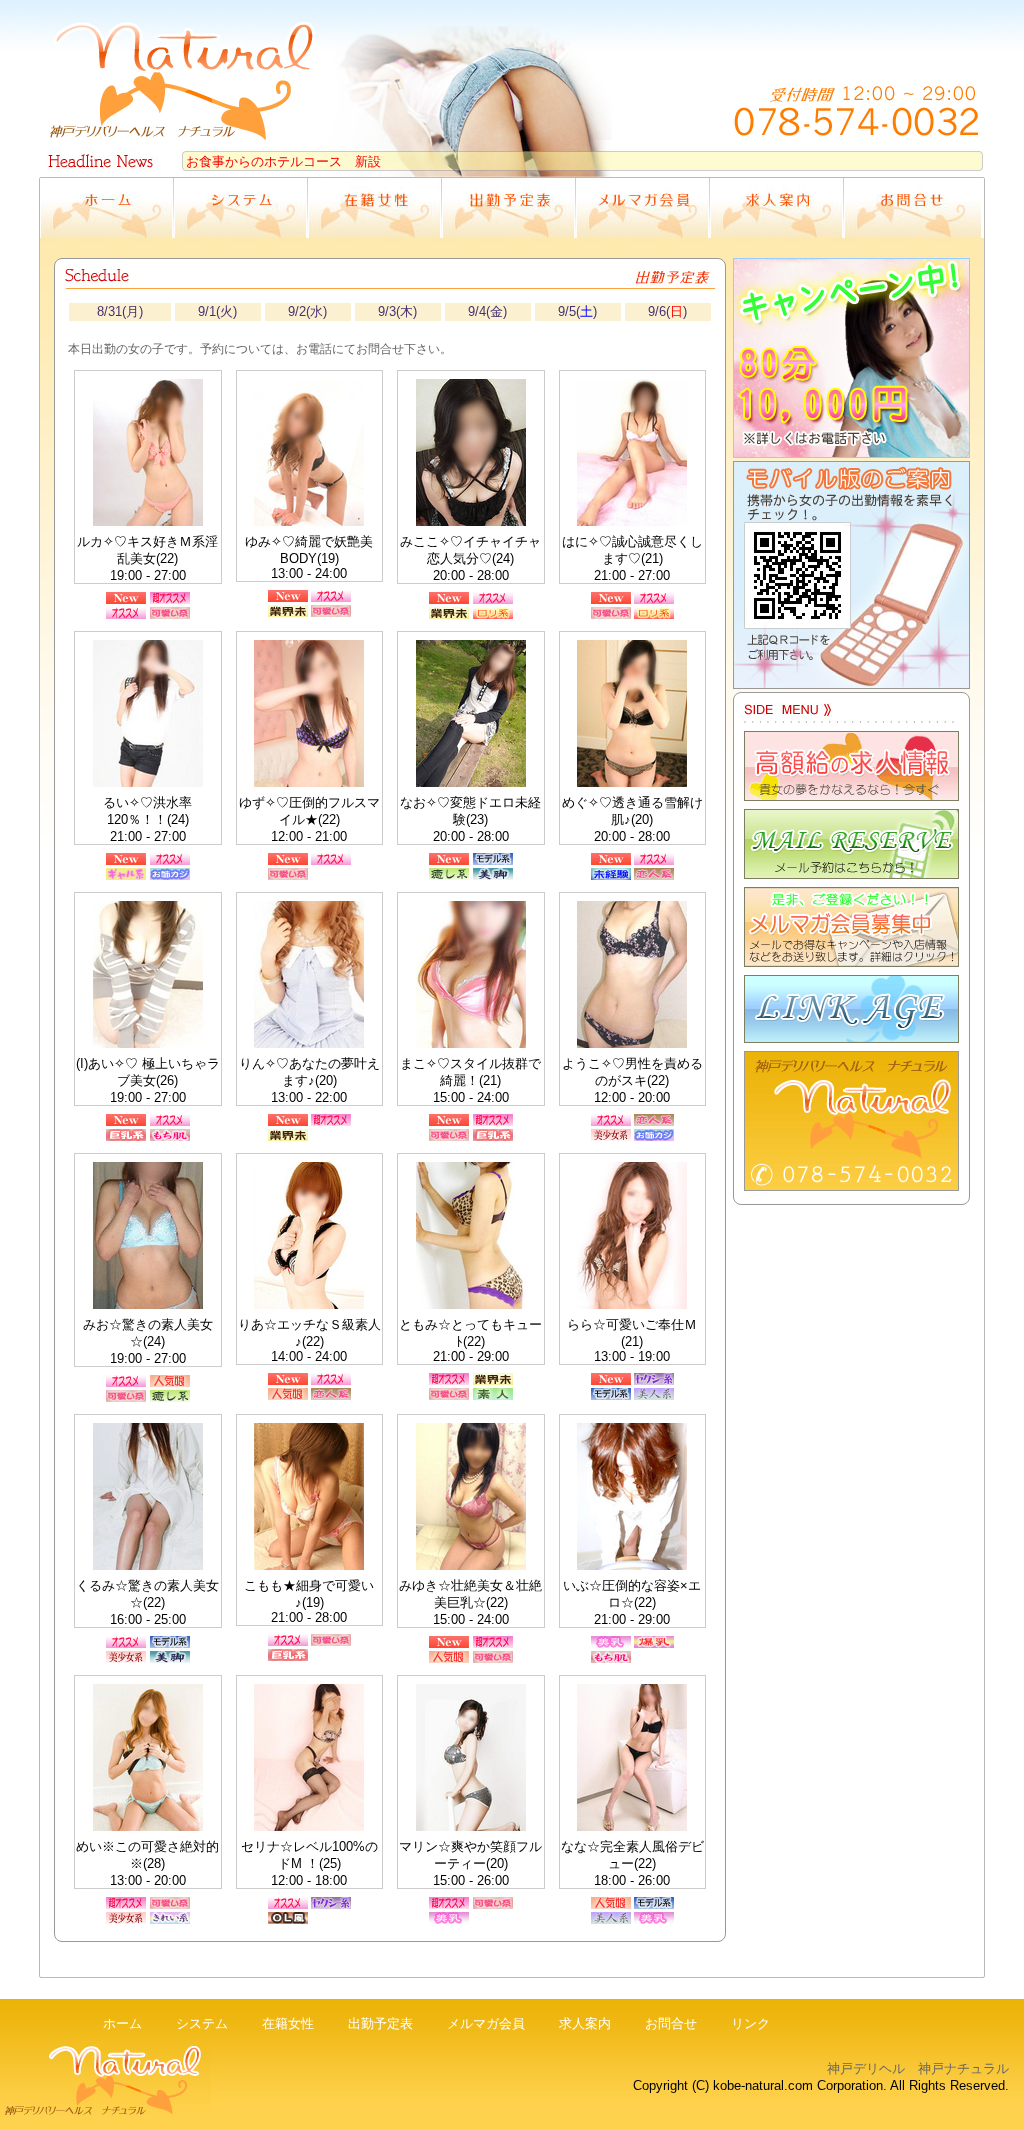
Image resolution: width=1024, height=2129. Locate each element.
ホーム (122, 2023)
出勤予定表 (380, 2023)
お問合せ (671, 2023)
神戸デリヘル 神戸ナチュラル (918, 2068)
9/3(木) (397, 311)
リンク (750, 2023)
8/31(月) (120, 311)
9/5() (577, 311)
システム (202, 2023)
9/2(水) (307, 311)
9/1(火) (217, 311)
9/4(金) (487, 311)
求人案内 (585, 2023)
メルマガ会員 (486, 2023)
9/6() (667, 311)
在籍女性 (288, 2023)
